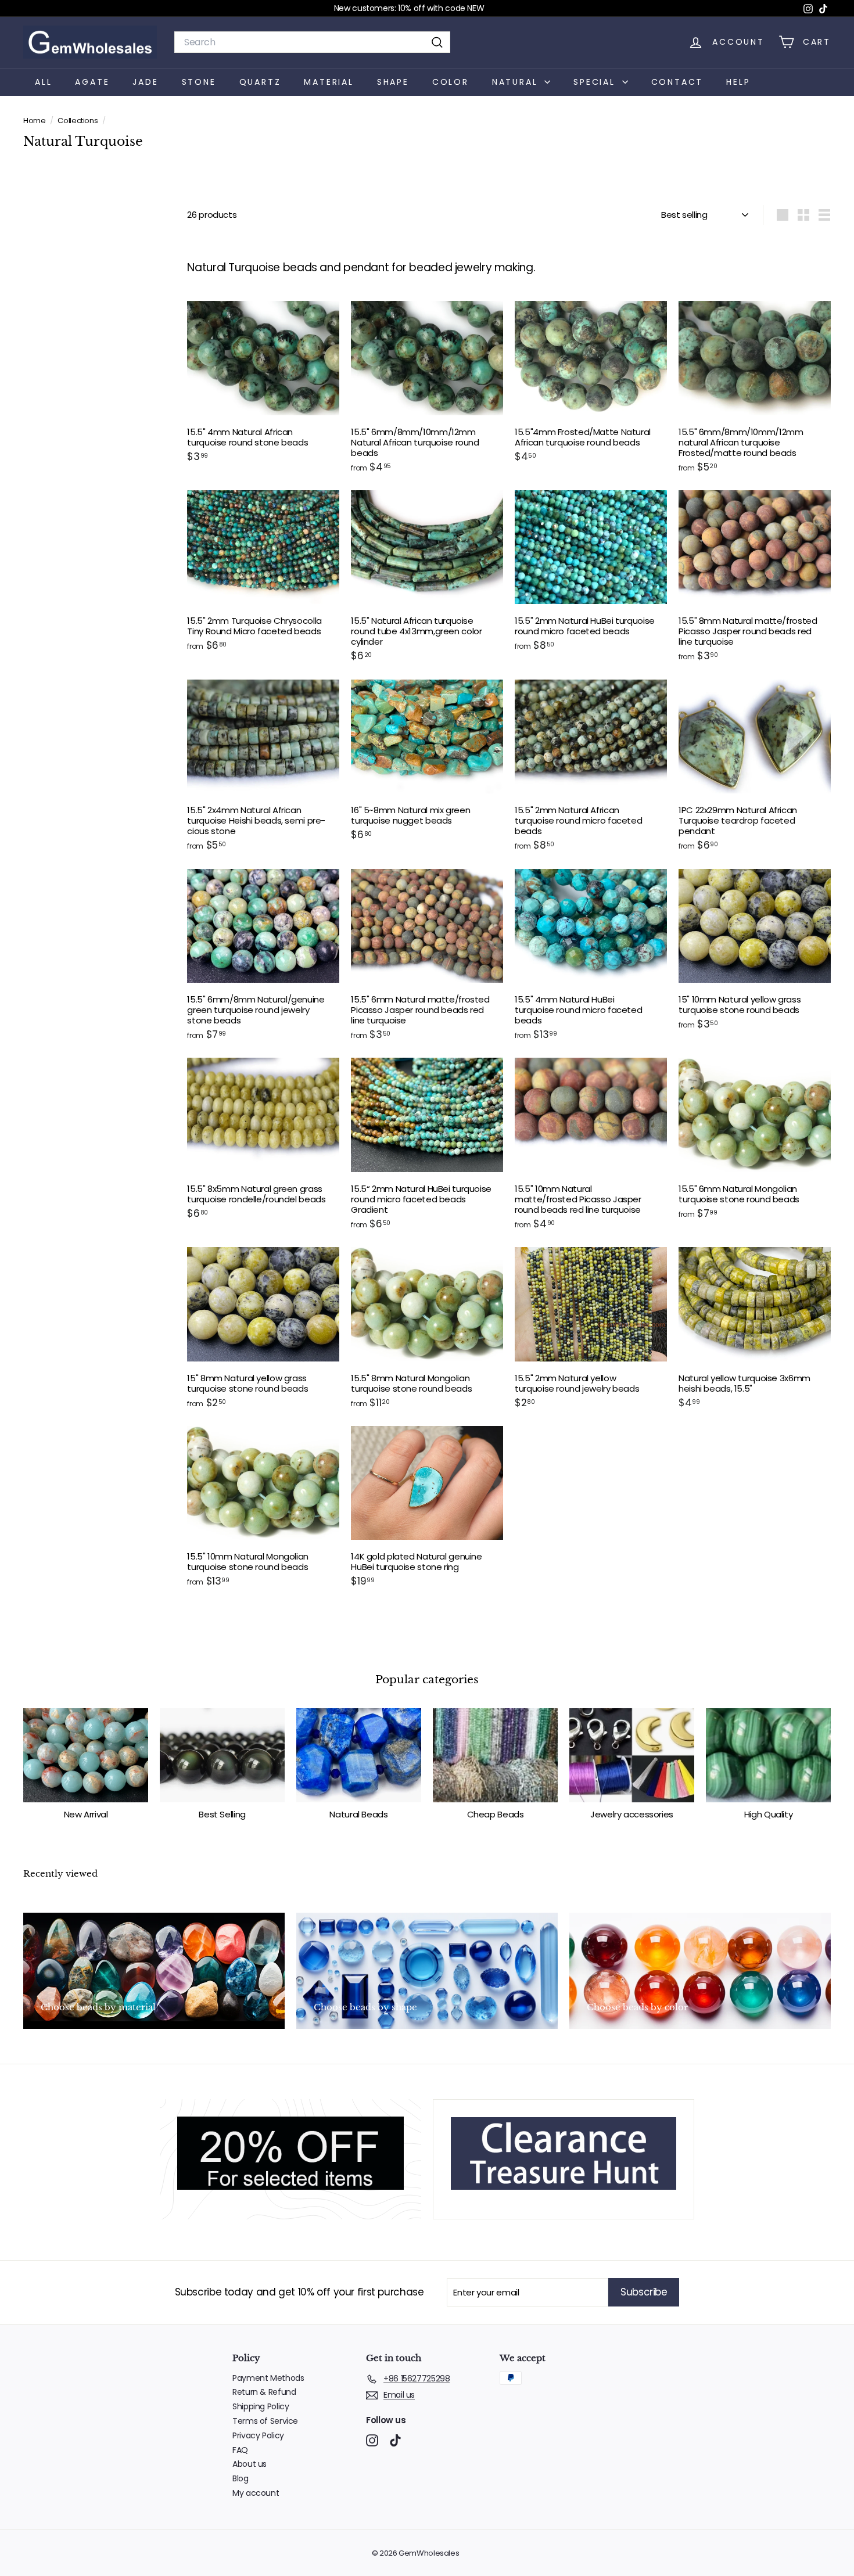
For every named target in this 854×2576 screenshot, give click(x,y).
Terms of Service (265, 2421)
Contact (677, 81)
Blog (241, 2478)
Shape (393, 81)
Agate (92, 81)
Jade (145, 81)
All (43, 81)
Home (35, 121)
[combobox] (312, 42)
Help (738, 81)
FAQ (240, 2450)
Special (596, 81)
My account (256, 2493)
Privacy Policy (258, 2435)
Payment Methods (268, 2378)
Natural (517, 81)
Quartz (260, 81)
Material (329, 81)
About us (250, 2464)
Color (451, 81)
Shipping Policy (261, 2406)
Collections (78, 121)
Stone (199, 81)
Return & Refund (264, 2392)
